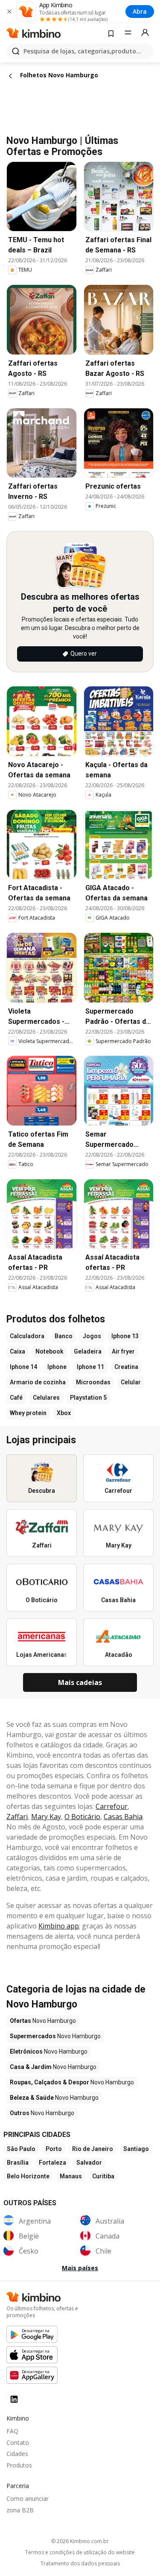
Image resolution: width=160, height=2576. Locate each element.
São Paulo (21, 2149)
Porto (54, 2149)
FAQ (12, 2431)
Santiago (136, 2149)
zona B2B (20, 2510)
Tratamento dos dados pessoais (80, 2564)
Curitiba (103, 2176)
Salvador (89, 2163)
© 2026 (80, 2541)
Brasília (18, 2163)
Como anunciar (28, 2498)
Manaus (71, 2176)
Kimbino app (59, 1926)
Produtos (19, 2465)
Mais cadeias (80, 1682)
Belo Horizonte (28, 2176)
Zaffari (17, 1817)
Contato (18, 2443)
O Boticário (82, 1817)
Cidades (17, 2454)
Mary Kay (46, 1817)
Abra (140, 11)
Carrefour (112, 1806)
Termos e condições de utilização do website (80, 2553)
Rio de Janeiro (93, 2149)
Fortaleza (52, 2163)
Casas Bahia (123, 1817)
